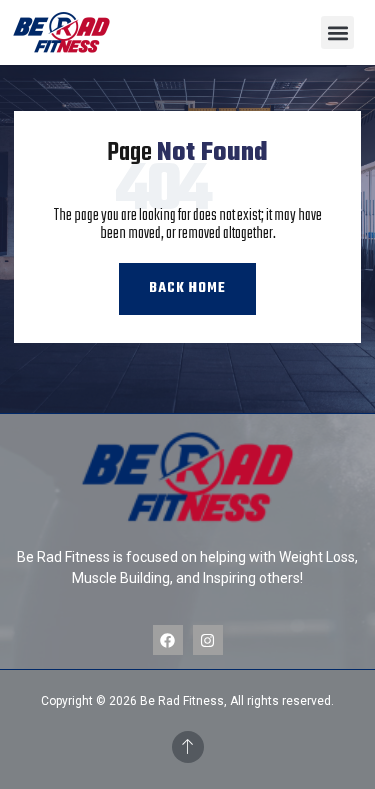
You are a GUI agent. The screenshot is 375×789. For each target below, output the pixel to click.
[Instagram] (208, 640)
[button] (337, 32)
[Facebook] (168, 640)
